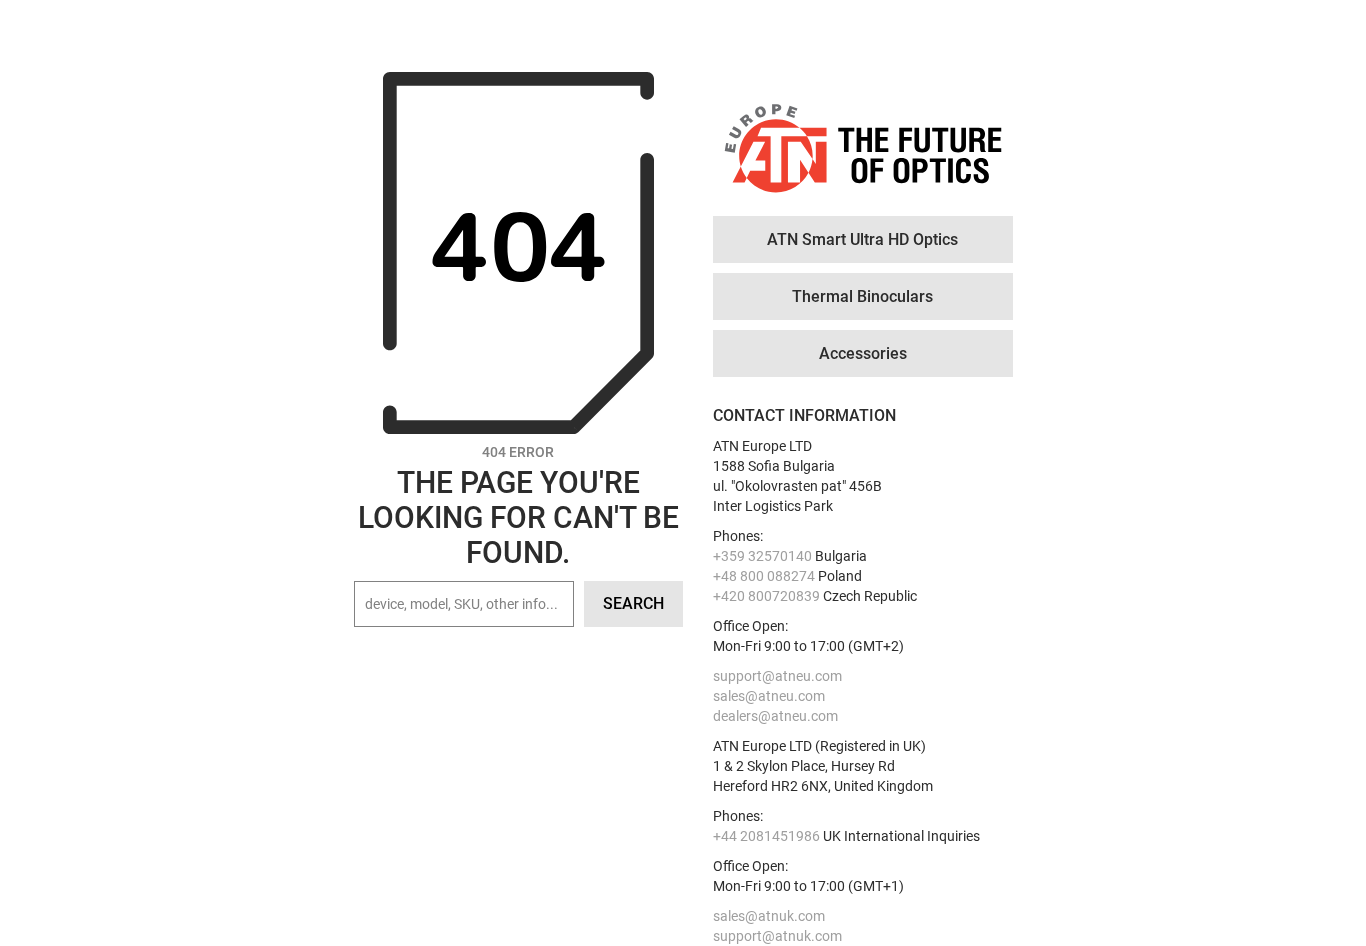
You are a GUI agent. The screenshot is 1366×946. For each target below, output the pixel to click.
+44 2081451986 (766, 836)
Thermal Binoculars (862, 296)
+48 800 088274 (764, 576)
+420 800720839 (766, 596)
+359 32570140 (762, 556)
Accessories (863, 353)
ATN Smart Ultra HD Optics (862, 239)
